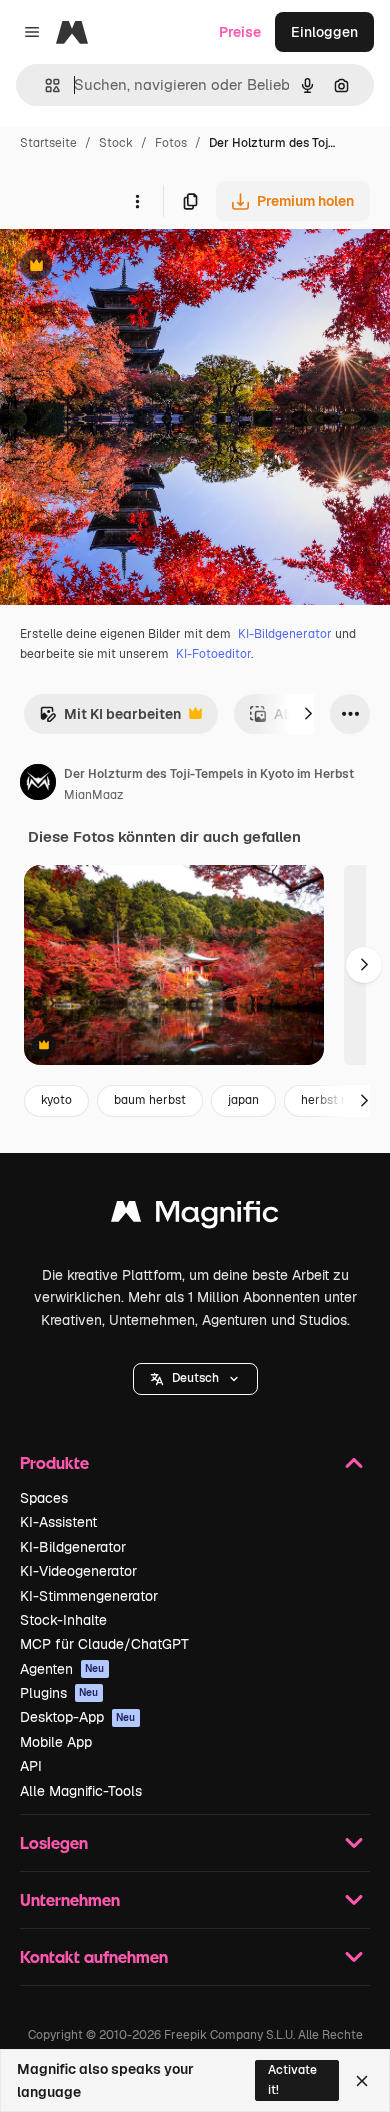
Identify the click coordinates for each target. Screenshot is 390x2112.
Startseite (48, 143)
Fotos (171, 143)
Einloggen (324, 32)
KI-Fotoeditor (213, 654)
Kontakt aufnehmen (94, 1956)
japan (243, 1100)
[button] (195, 1379)
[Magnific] (195, 1216)
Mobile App (56, 1742)
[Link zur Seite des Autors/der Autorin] (38, 785)
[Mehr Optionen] (137, 201)
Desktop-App (78, 1717)
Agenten (62, 1669)
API (31, 1766)
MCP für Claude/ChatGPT (104, 1644)
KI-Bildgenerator (285, 634)
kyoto (56, 1100)
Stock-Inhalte (63, 1620)
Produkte (54, 1462)
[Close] (362, 2081)
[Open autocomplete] (44, 85)
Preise (240, 32)
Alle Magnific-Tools (81, 1791)
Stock (116, 143)
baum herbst (150, 1100)
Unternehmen (70, 1899)
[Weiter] (308, 714)
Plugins (59, 1693)
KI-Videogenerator (78, 1571)
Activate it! (292, 2079)
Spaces (44, 1498)
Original (128, 267)
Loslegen (54, 1842)
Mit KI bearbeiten (110, 719)
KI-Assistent (58, 1522)
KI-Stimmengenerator (89, 1596)
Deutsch (195, 1378)
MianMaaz (93, 795)
